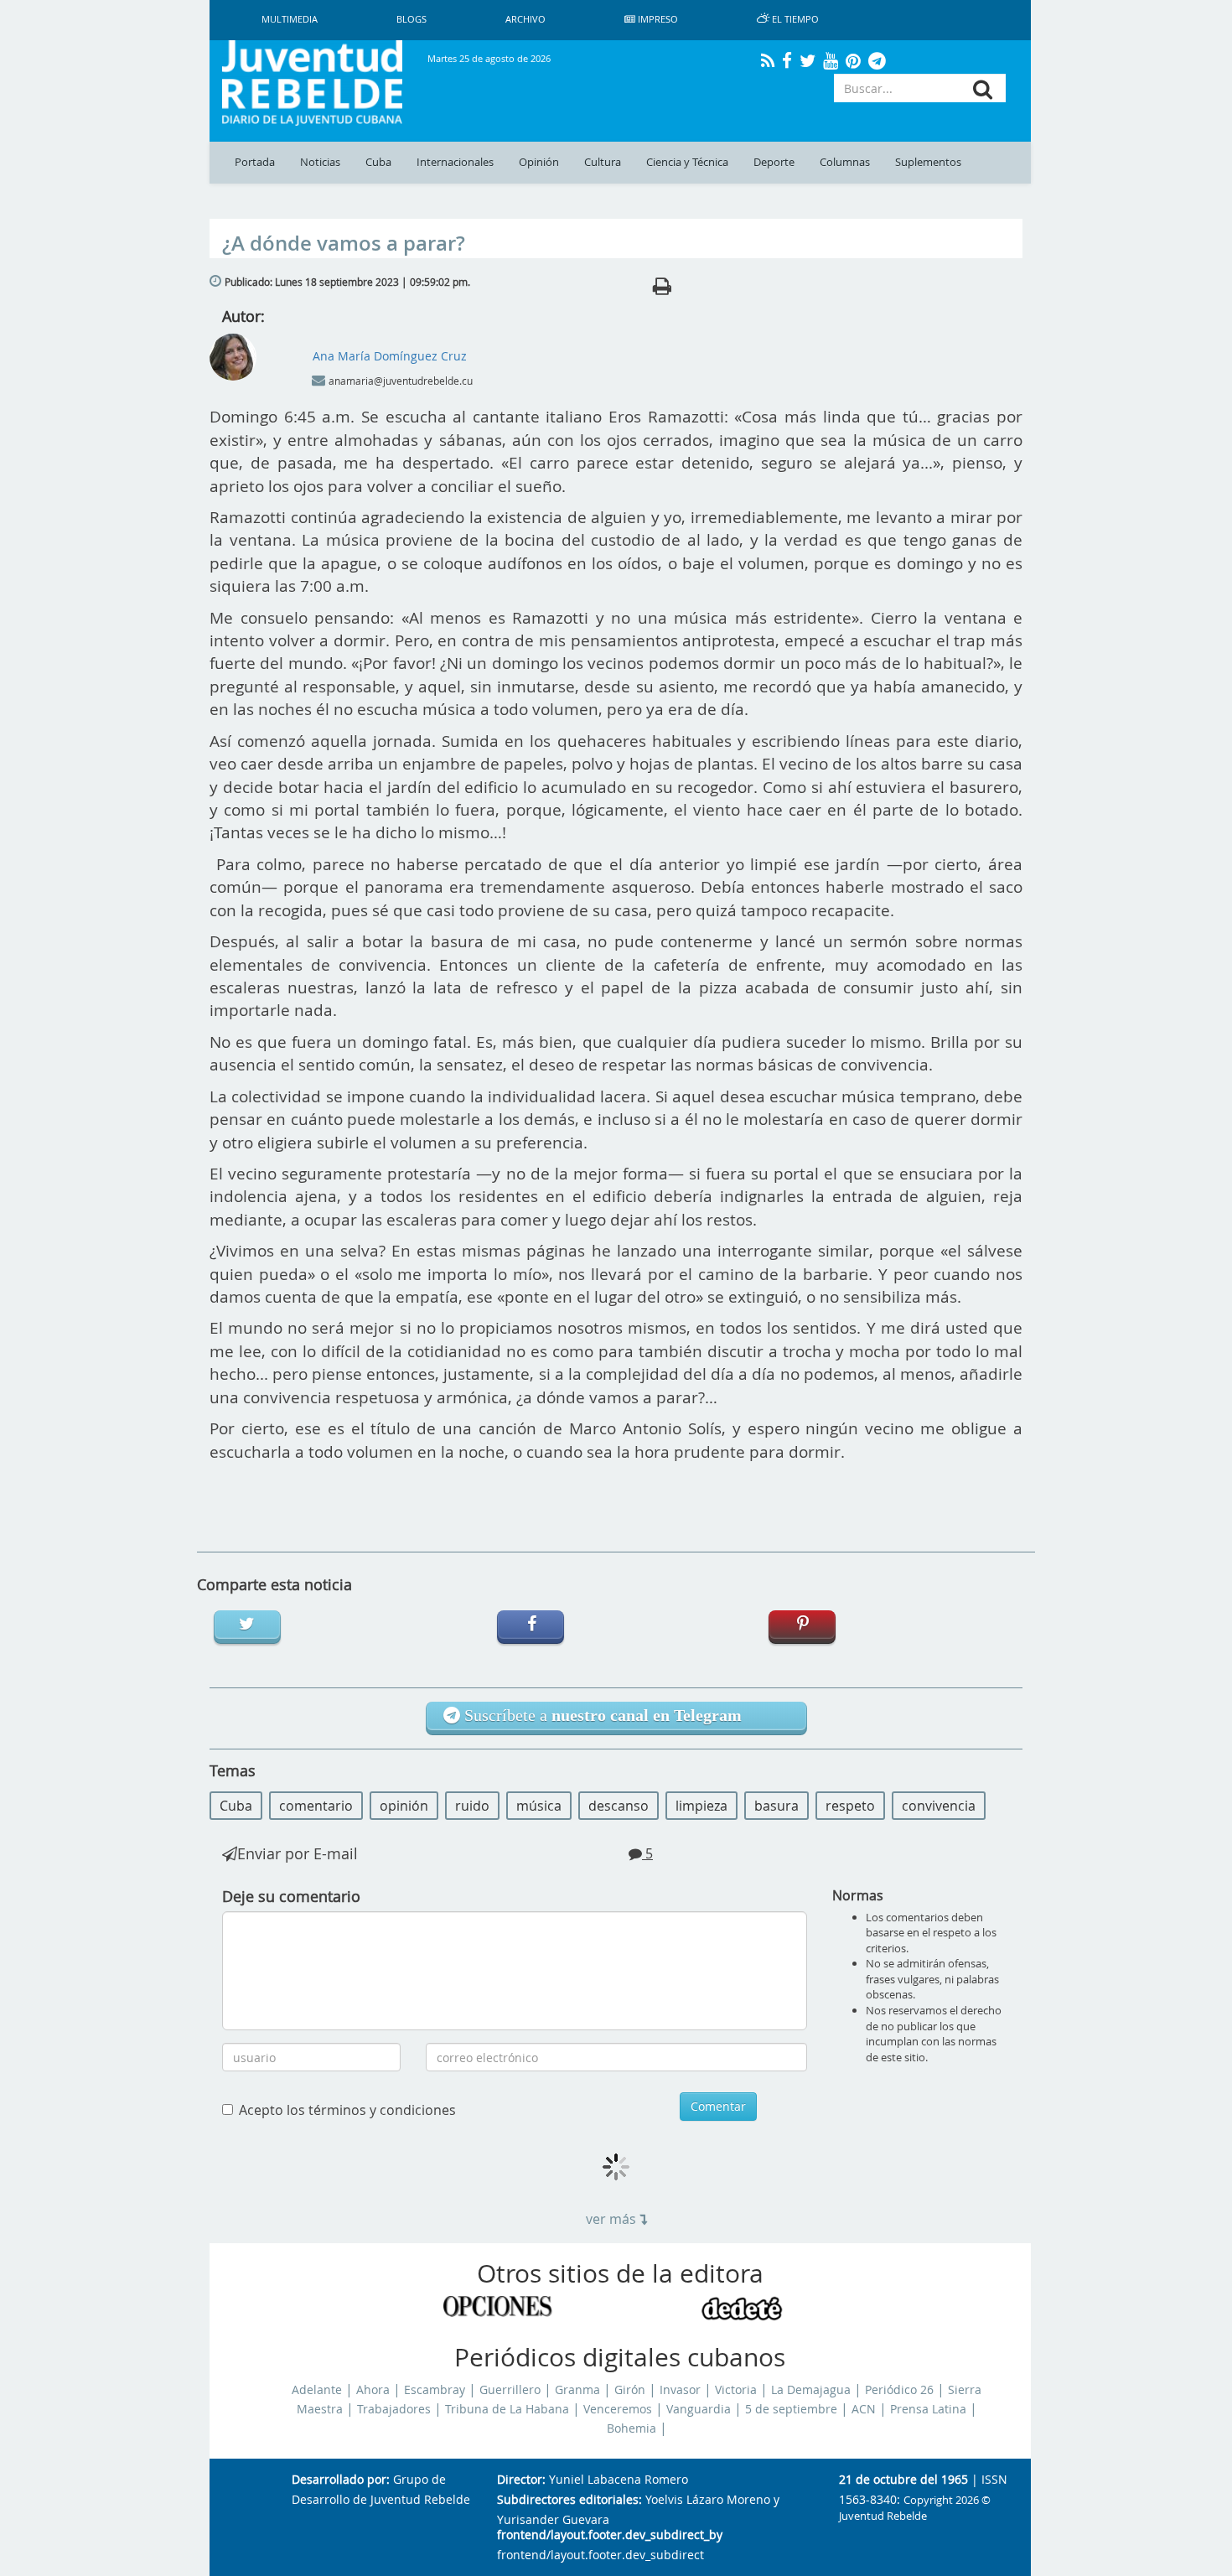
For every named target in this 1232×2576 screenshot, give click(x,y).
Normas (858, 1895)
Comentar (718, 2106)
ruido (472, 1806)
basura (776, 1806)
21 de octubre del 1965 (903, 2480)
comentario (316, 1806)
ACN (864, 2409)
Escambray (435, 2390)
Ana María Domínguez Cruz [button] (390, 356)
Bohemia (632, 2428)
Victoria (736, 2390)
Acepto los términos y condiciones (347, 2110)
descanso (619, 1806)
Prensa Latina (928, 2409)
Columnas (845, 162)
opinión (404, 1806)
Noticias (320, 162)
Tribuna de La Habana (507, 2409)
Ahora (373, 2390)
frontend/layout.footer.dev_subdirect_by (610, 2535)
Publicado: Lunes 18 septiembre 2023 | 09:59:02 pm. (347, 282)
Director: (521, 2480)
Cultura (603, 162)
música (539, 1806)
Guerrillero (510, 2390)
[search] (983, 89)
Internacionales (455, 162)
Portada (255, 162)
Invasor (680, 2390)
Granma (577, 2390)
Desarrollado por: (341, 2480)
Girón (630, 2390)
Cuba (378, 162)
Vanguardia (699, 2409)
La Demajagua (811, 2390)
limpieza (701, 1806)
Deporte (774, 162)
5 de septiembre (791, 2409)
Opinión (539, 162)
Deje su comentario (291, 1896)
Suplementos (928, 162)
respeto (850, 1806)
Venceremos (618, 2409)
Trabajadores (394, 2409)
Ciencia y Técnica (687, 162)
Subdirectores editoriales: (569, 2500)
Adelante (317, 2390)
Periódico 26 (899, 2390)
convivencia (939, 1806)
